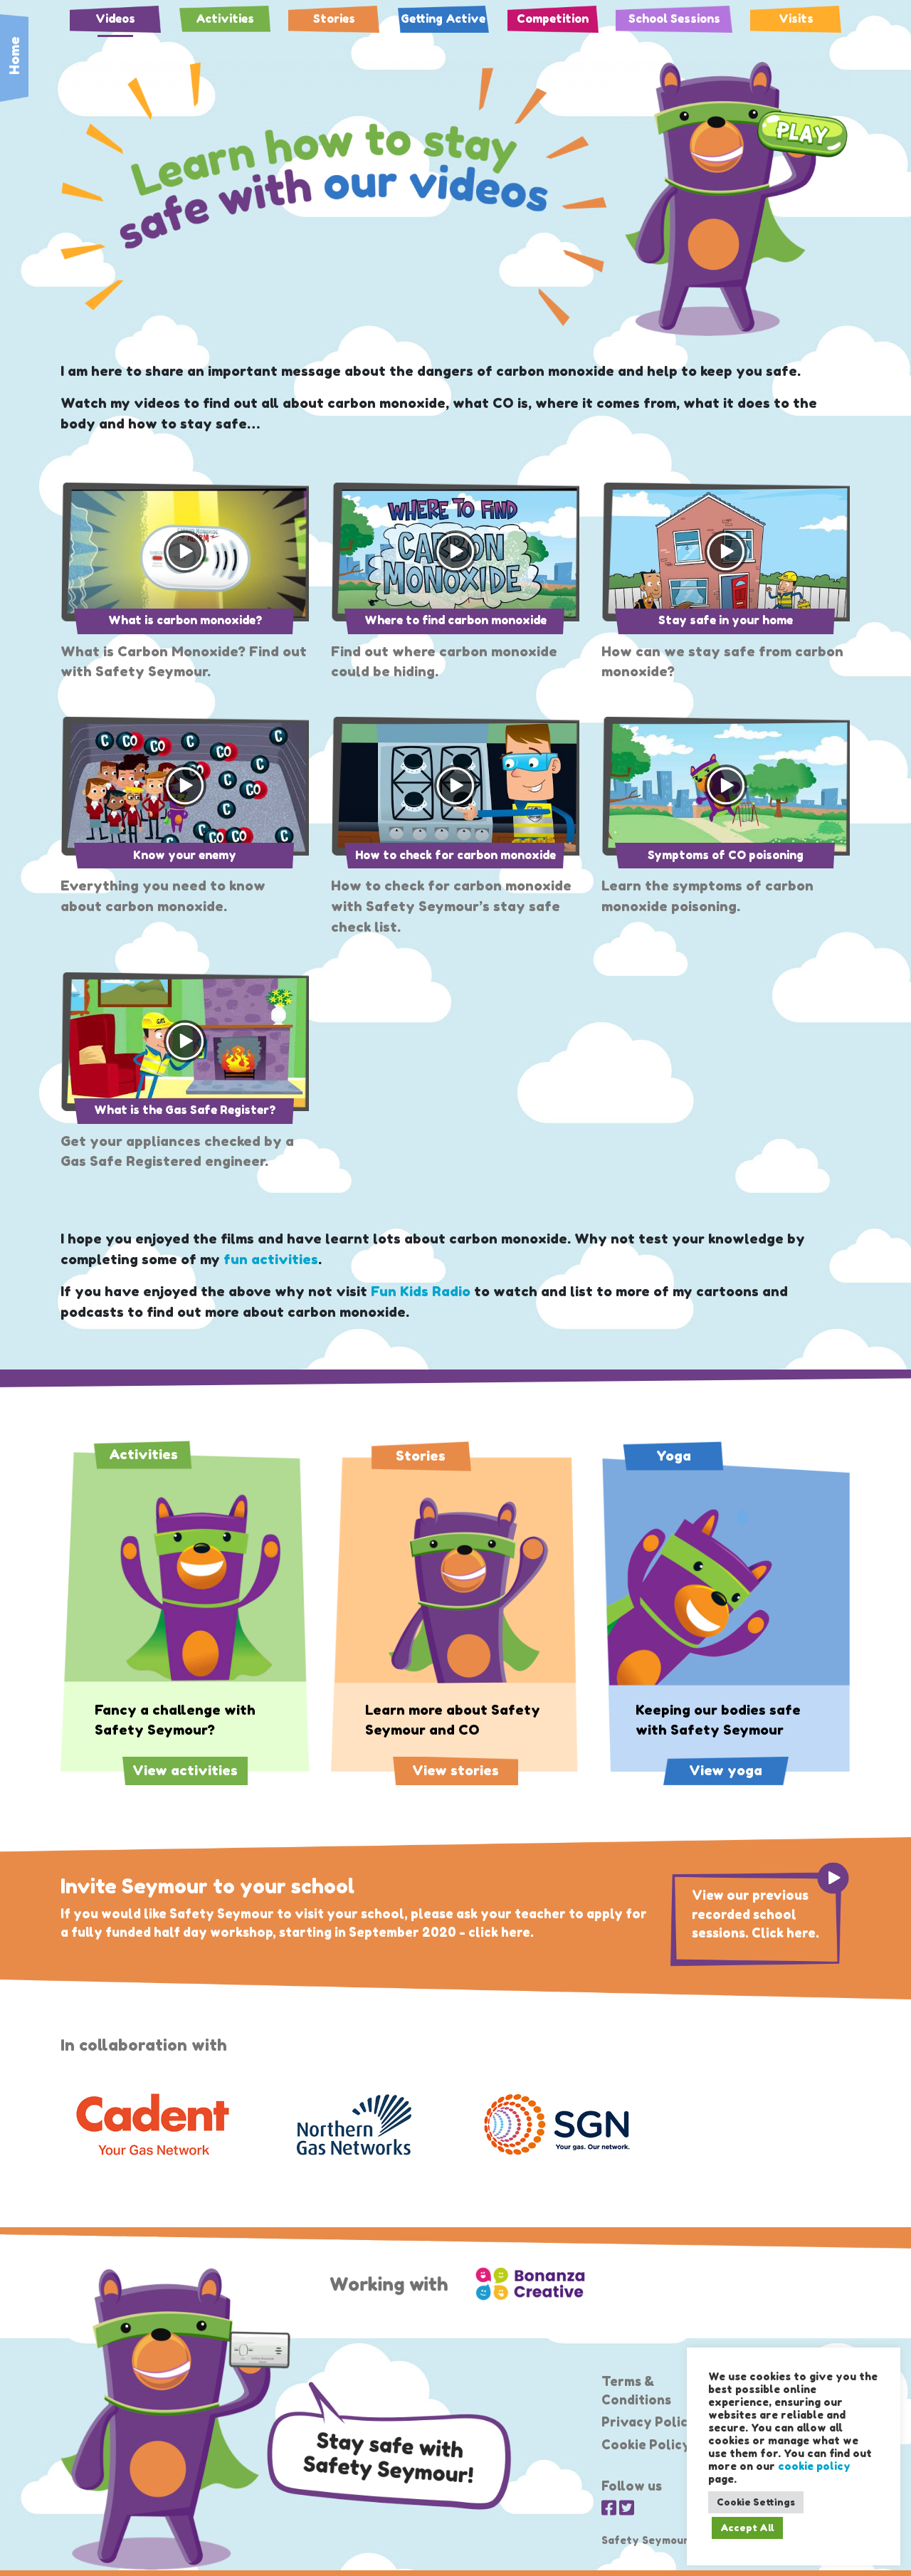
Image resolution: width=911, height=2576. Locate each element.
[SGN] (557, 2125)
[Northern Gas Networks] (354, 2125)
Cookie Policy (646, 2445)
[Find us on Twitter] (627, 2508)
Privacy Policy (649, 2422)
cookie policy (814, 2466)
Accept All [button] (747, 2528)
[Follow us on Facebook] (609, 2508)
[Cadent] (151, 2125)
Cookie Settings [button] (756, 2502)
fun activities (271, 1259)
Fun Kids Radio (421, 1291)
